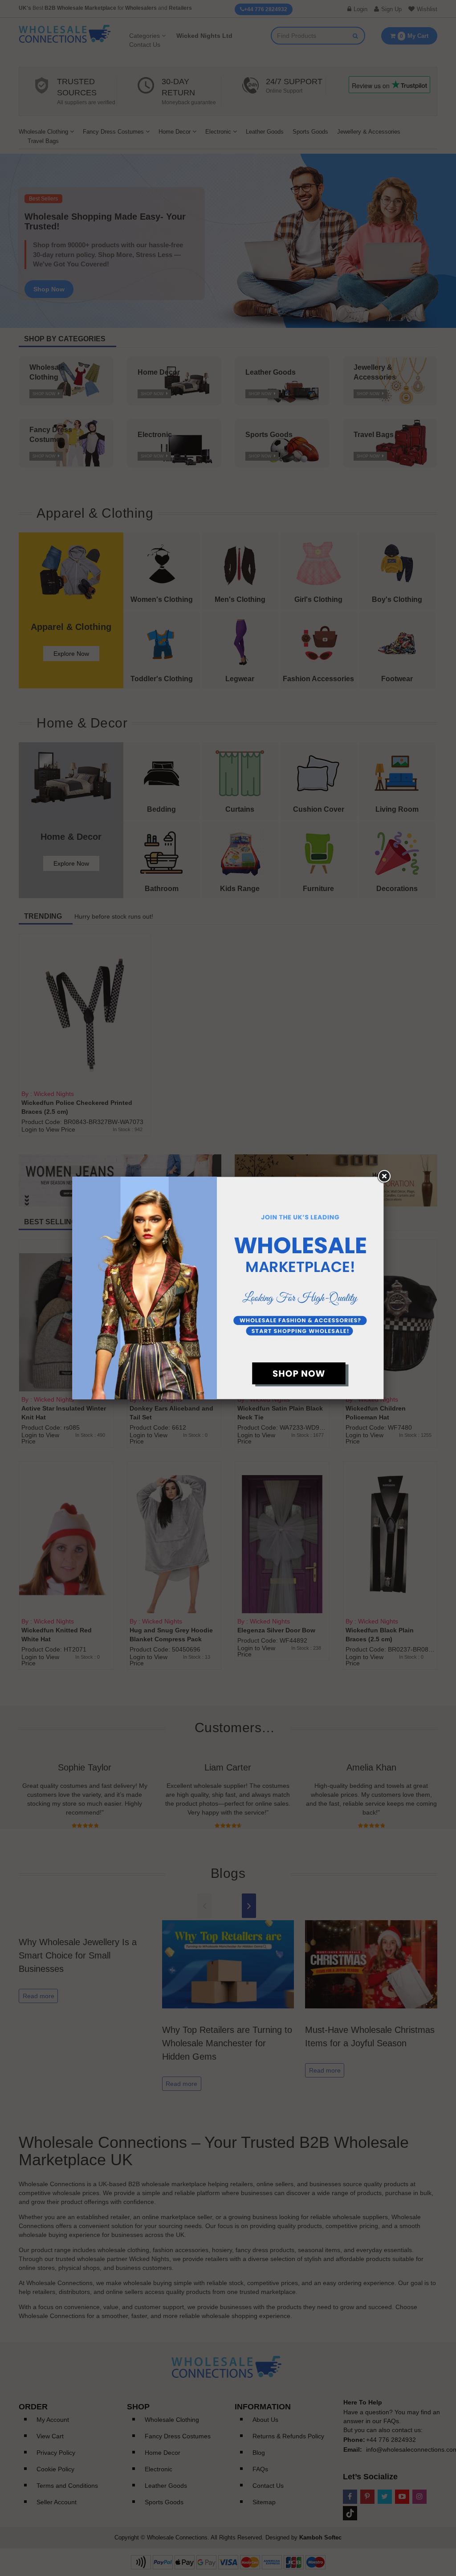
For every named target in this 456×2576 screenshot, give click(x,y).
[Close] (384, 1177)
